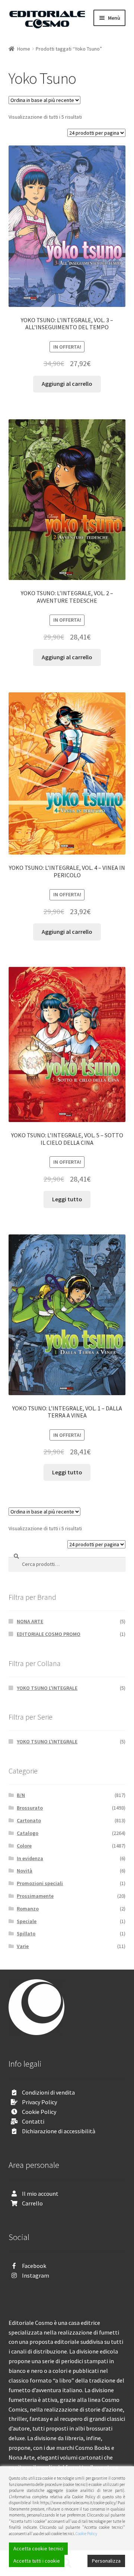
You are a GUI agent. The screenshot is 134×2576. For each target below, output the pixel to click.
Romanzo (28, 1909)
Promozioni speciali (40, 1883)
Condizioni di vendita (48, 2092)
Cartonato (29, 1820)
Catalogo (28, 1833)
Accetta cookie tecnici (38, 2548)
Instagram (36, 2275)
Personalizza (106, 2561)
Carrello (32, 2203)
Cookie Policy (39, 2112)
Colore (24, 1846)
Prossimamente (35, 1896)
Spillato (26, 1933)
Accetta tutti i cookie (37, 2561)
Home (24, 49)
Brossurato (30, 1808)
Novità (25, 1871)
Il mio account (40, 2194)
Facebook (34, 2266)
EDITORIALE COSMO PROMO (49, 1634)
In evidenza (30, 1858)
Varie (23, 1946)
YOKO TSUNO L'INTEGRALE (47, 1688)
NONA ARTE (30, 1621)
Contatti (33, 2121)
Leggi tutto (67, 1199)
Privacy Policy (39, 2102)
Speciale (27, 1921)
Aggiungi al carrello (67, 384)
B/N (21, 1795)
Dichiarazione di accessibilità (59, 2131)
